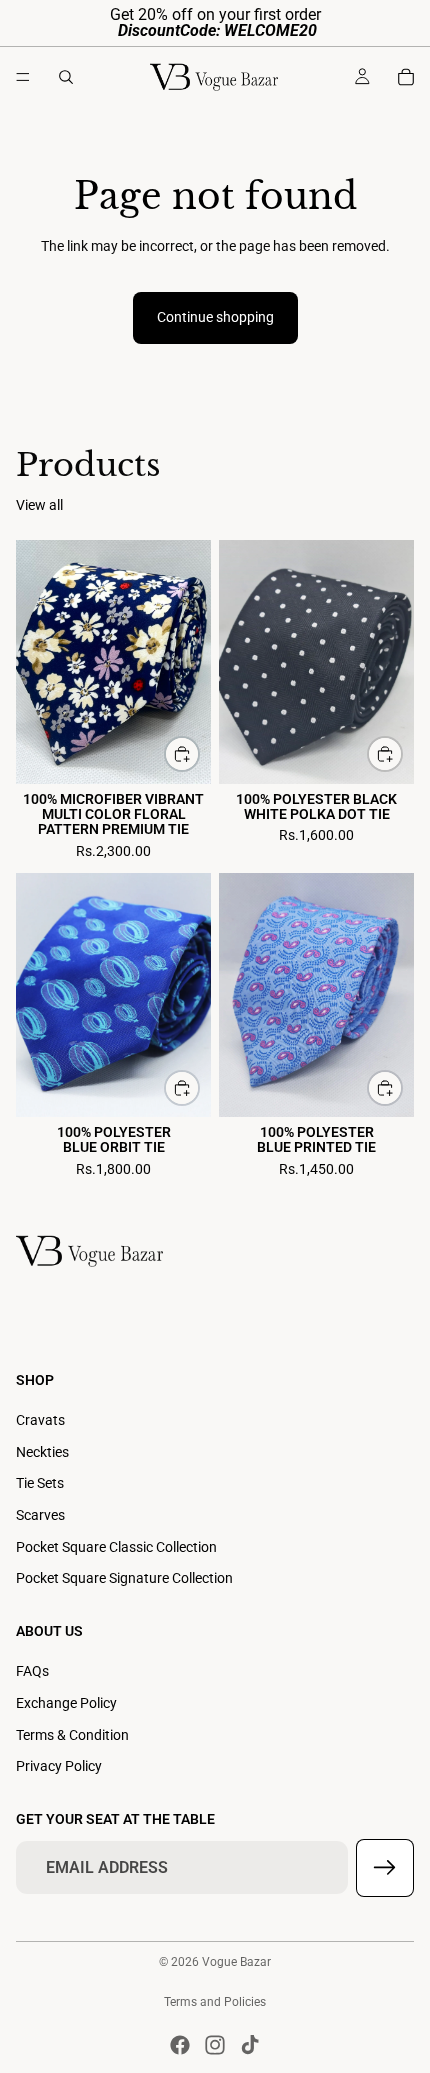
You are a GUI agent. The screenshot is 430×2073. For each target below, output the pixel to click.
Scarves (40, 1515)
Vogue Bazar (236, 1962)
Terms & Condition (72, 1735)
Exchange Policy (66, 1703)
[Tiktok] (250, 2045)
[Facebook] (180, 2045)
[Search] (66, 77)
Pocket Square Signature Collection (124, 1578)
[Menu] (23, 77)
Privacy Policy (59, 1766)
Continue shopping (215, 317)
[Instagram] (215, 2045)
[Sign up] (385, 1868)
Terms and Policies (215, 2002)
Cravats (40, 1420)
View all (39, 505)
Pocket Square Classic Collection (116, 1547)
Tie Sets (40, 1483)
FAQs (32, 1671)
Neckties (42, 1452)
